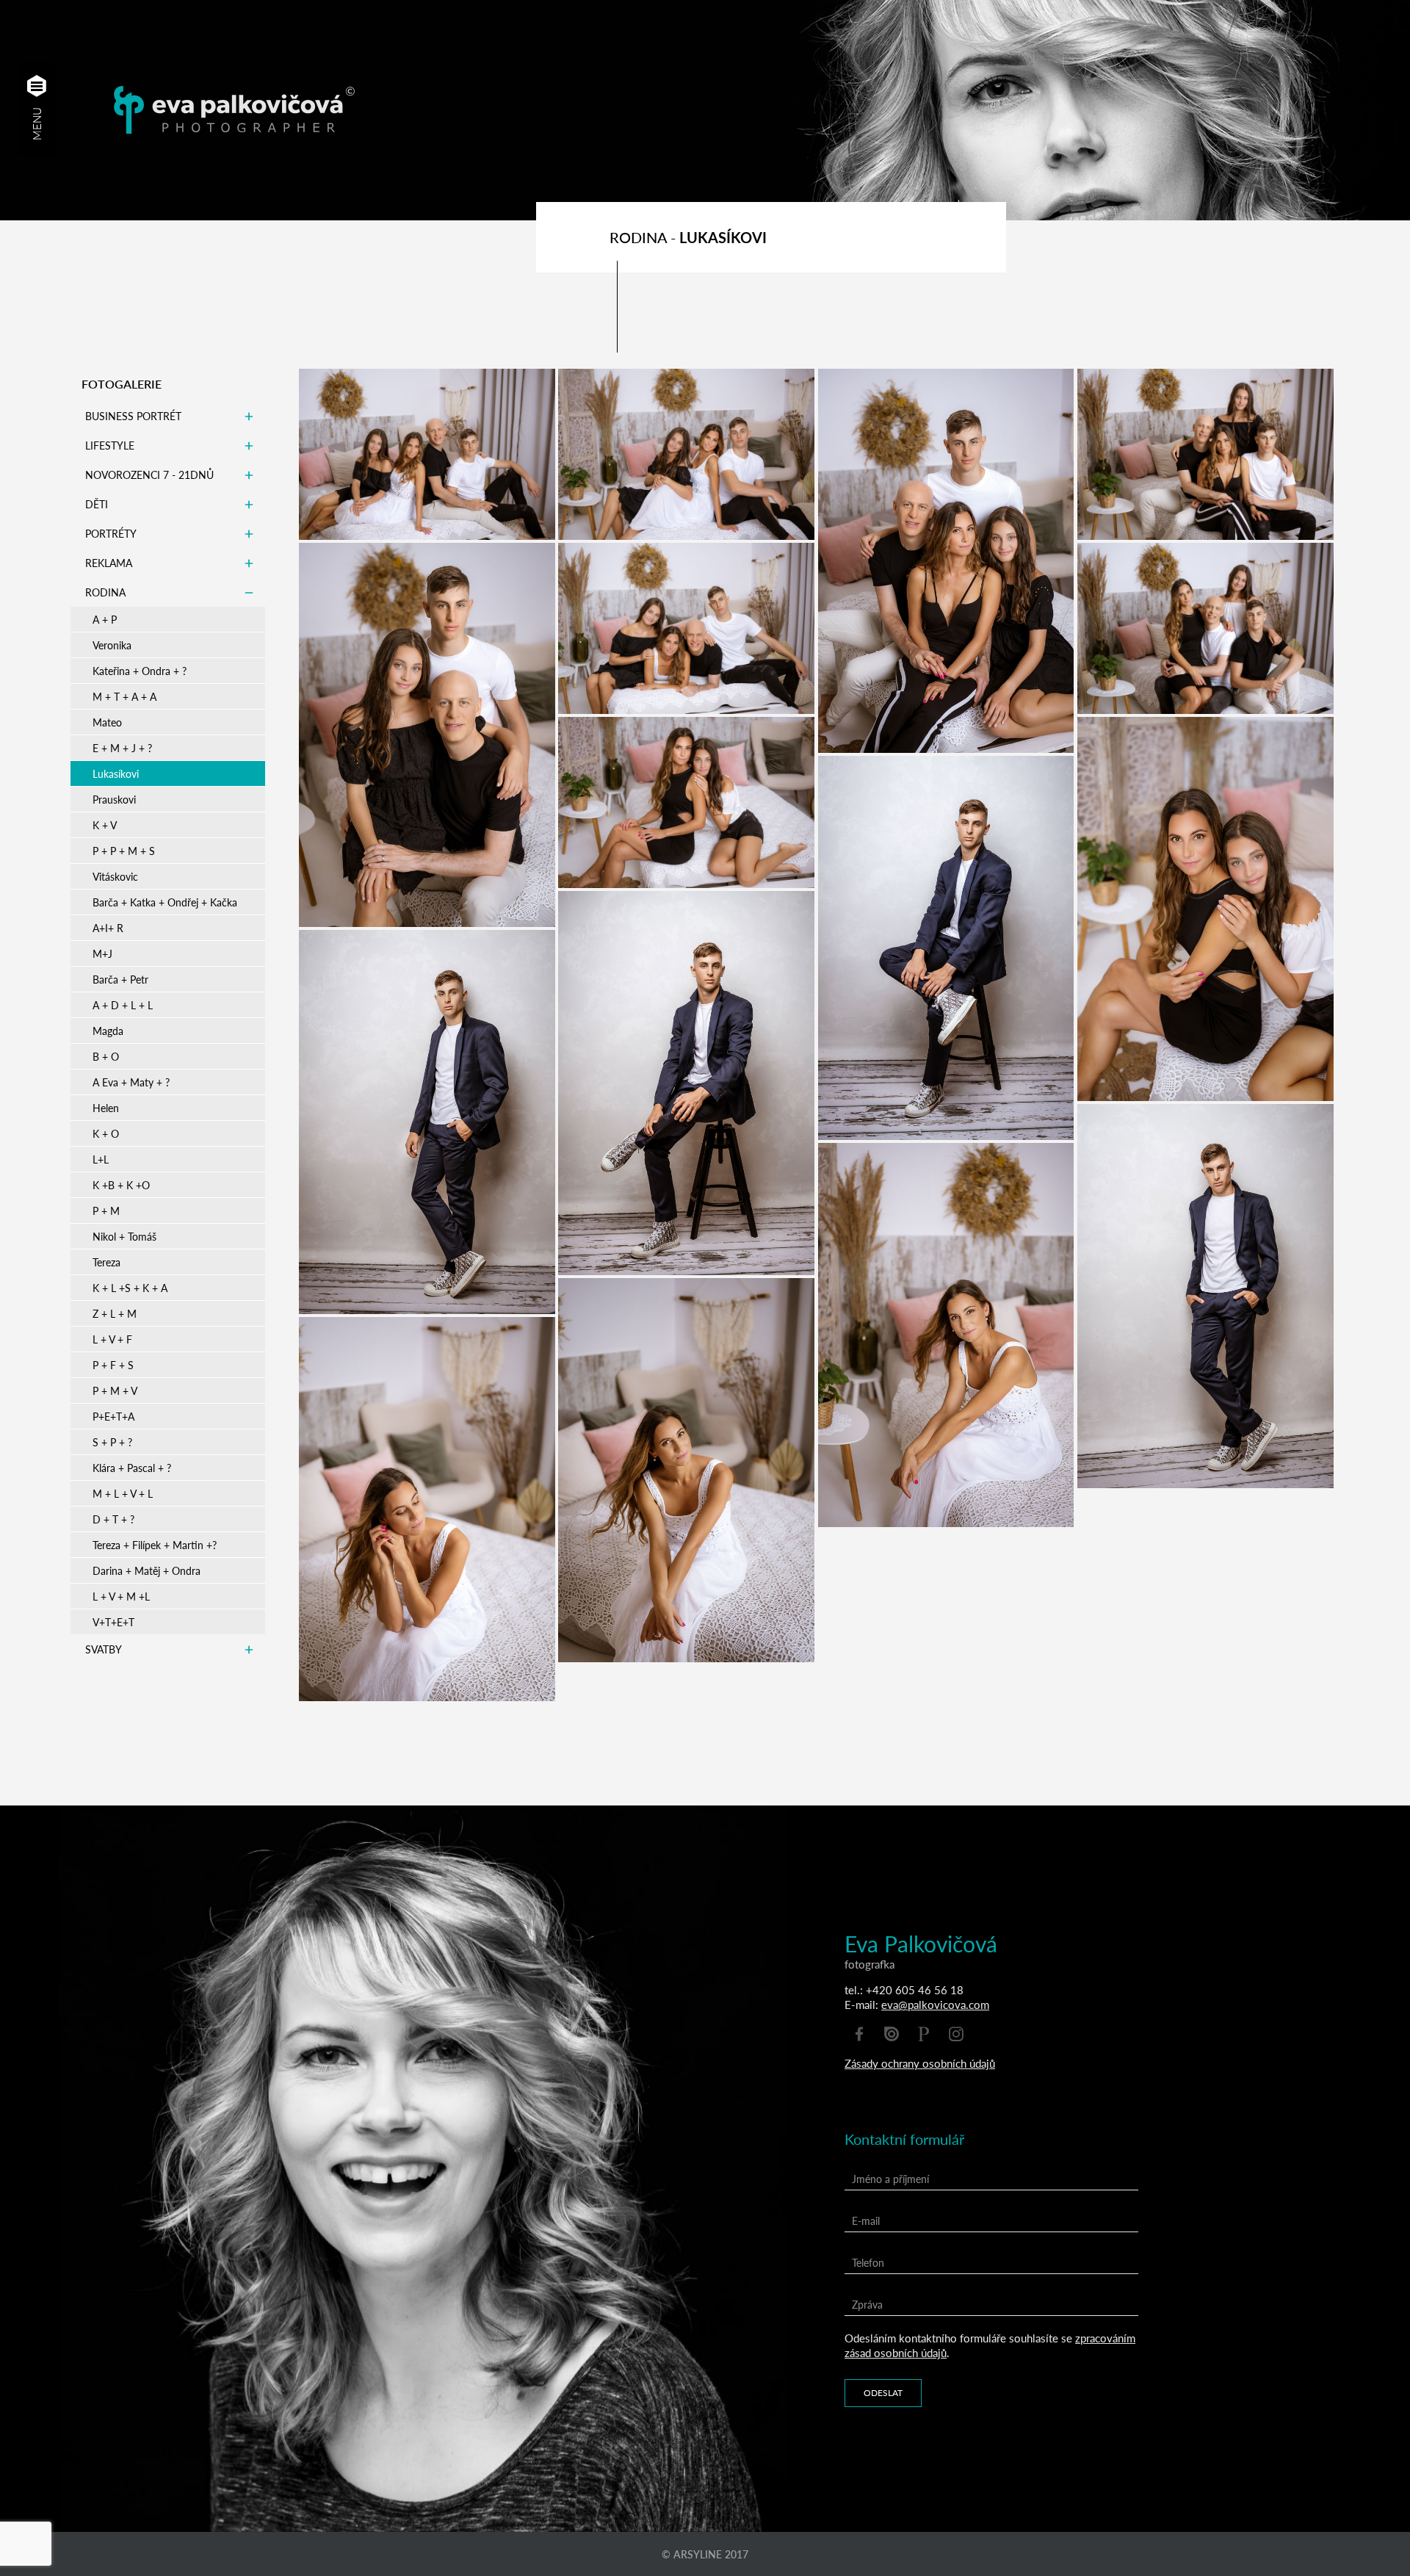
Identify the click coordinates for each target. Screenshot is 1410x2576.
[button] (37, 86)
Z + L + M (115, 1313)
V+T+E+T (113, 1622)
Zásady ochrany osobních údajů (920, 2063)
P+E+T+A (113, 1416)
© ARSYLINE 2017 (705, 2554)
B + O (106, 1056)
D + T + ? (113, 1519)
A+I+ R (108, 928)
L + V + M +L (121, 1596)
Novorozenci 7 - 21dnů (149, 475)
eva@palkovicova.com (935, 2004)
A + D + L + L (123, 1005)
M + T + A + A (124, 696)
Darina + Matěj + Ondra (147, 1570)
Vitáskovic (115, 876)
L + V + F (112, 1339)
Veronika (112, 645)
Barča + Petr (120, 979)
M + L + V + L (123, 1493)
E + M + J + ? (122, 748)
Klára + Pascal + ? (132, 1468)
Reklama (109, 563)
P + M (106, 1211)
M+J (102, 953)
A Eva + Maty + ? (131, 1082)
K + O (106, 1133)
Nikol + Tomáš (124, 1236)
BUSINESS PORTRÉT (133, 416)
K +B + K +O (121, 1185)
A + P (105, 619)
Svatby (104, 1649)
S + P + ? (112, 1442)
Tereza (106, 1262)
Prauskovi (114, 799)
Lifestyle (110, 445)
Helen (106, 1108)
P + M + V (115, 1390)
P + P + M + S (124, 851)
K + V (105, 825)
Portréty (111, 533)
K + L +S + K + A (130, 1288)
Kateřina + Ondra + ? (140, 671)
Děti (97, 504)
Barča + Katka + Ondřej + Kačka (165, 902)
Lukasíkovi (116, 773)
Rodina (105, 592)
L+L (101, 1159)
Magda (108, 1031)
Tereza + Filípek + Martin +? (155, 1545)
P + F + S (113, 1365)
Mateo (107, 722)
